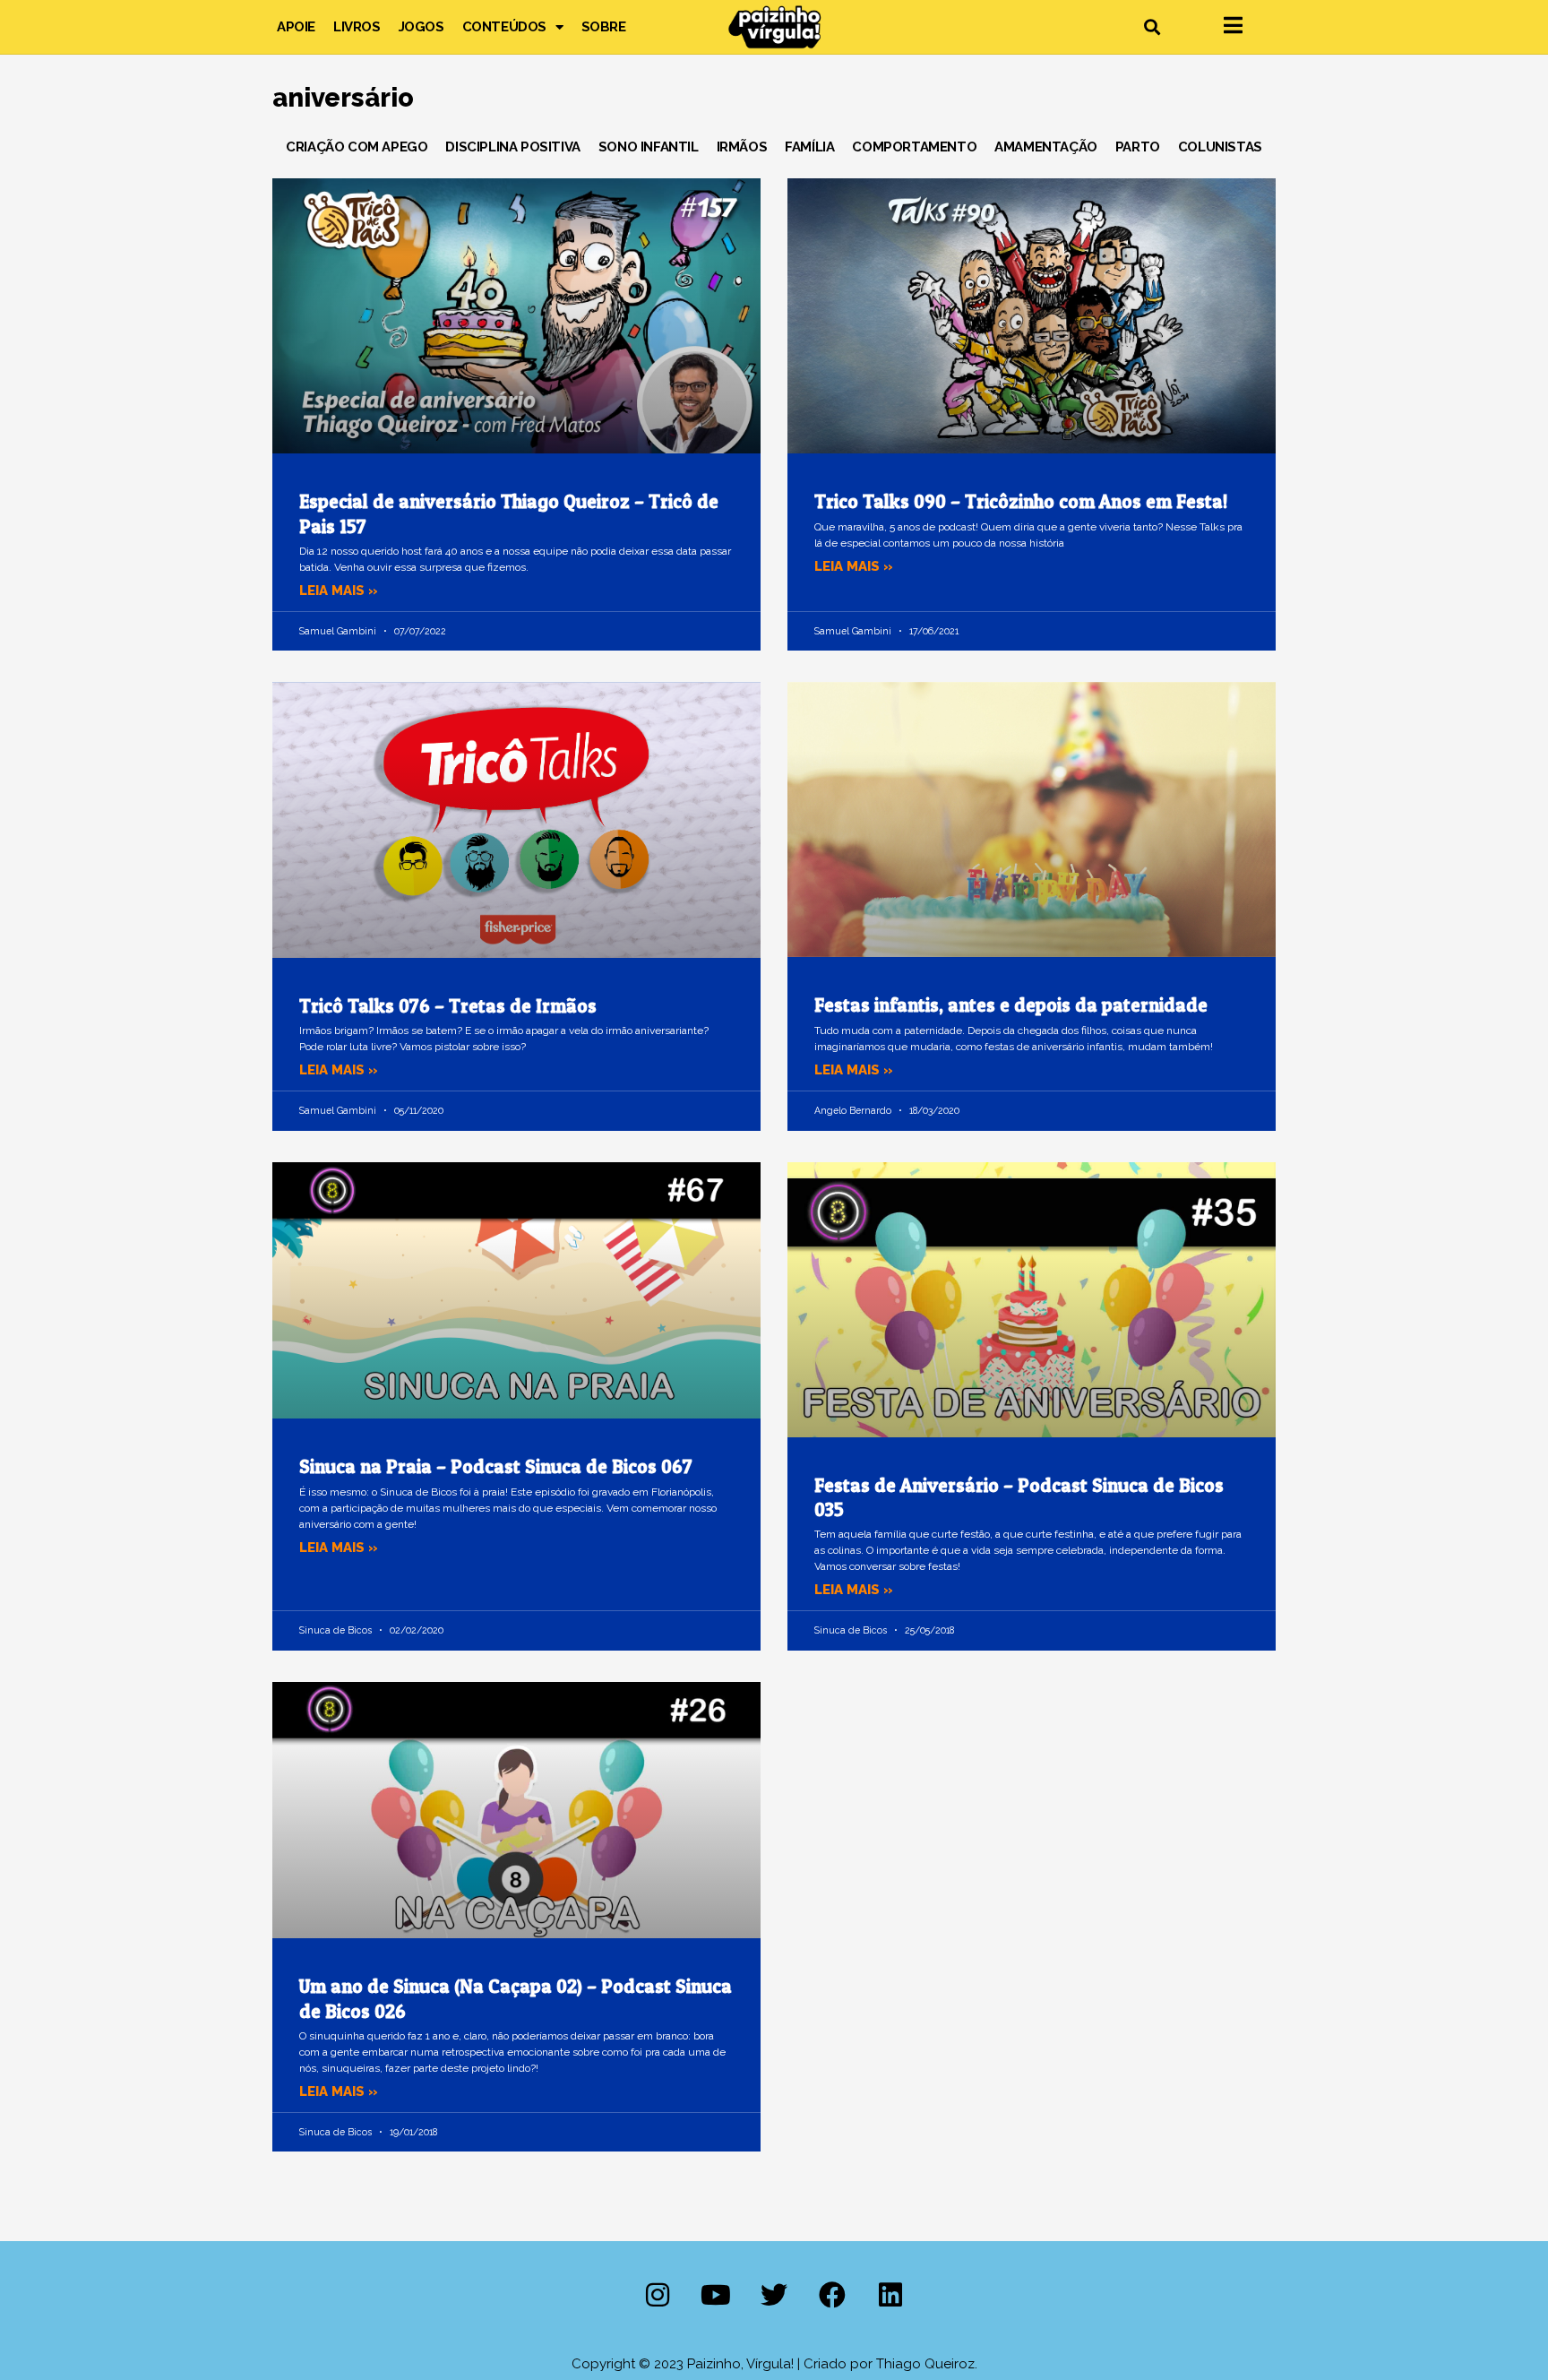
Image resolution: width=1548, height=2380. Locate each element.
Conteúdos (504, 27)
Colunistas (1220, 147)
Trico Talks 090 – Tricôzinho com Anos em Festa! (1021, 501)
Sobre (604, 27)
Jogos (421, 27)
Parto (1138, 147)
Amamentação (1046, 147)
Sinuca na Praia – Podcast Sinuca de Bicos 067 (496, 1466)
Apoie (296, 27)
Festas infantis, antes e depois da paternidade (1011, 1005)
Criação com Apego (357, 147)
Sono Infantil (649, 147)
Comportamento (914, 147)
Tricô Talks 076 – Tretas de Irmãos (448, 1006)
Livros (357, 27)
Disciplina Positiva (512, 147)
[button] (1152, 27)
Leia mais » (339, 591)
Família (809, 147)
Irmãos (742, 147)
